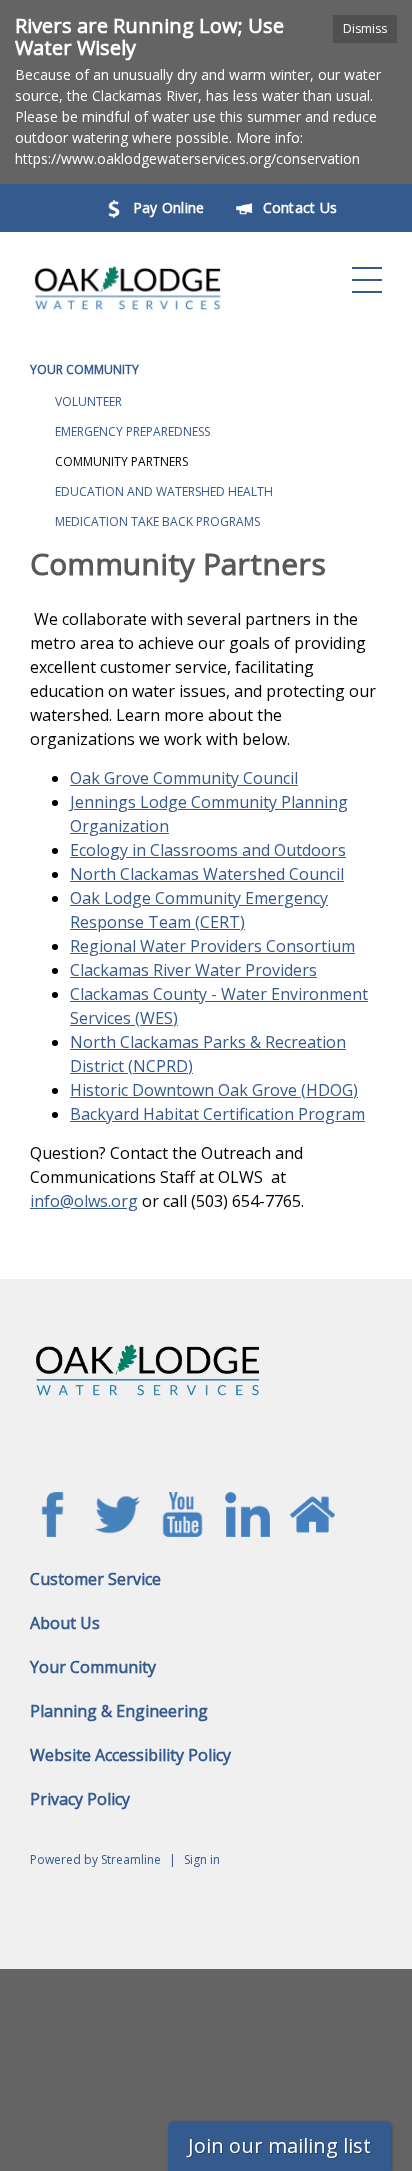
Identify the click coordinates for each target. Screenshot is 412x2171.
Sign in (202, 1859)
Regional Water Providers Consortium (212, 946)
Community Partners (121, 461)
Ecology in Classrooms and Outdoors (208, 850)
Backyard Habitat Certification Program (217, 1114)
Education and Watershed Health (164, 491)
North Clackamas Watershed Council (207, 874)
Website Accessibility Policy (130, 1755)
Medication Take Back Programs (157, 521)
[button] (367, 280)
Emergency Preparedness (132, 431)
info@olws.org (84, 1201)
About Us (65, 1623)
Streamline (131, 1859)
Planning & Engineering (119, 1711)
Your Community (84, 369)
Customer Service (95, 1579)
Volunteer (88, 401)
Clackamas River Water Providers (193, 970)
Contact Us (300, 207)
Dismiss (365, 28)
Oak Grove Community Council (184, 778)
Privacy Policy (80, 1799)
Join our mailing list (279, 2145)
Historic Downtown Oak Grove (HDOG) (214, 1090)
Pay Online (169, 207)
